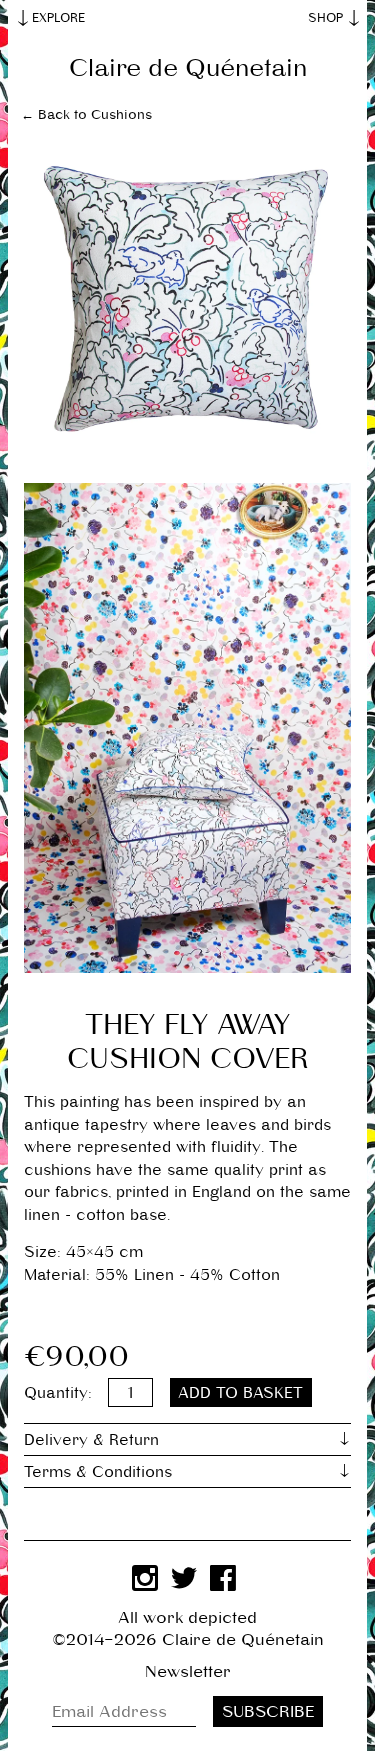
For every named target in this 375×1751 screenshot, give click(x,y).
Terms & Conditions (98, 1471)
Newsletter (188, 1672)
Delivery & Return (91, 1439)
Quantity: (58, 1392)
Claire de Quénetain (188, 68)
